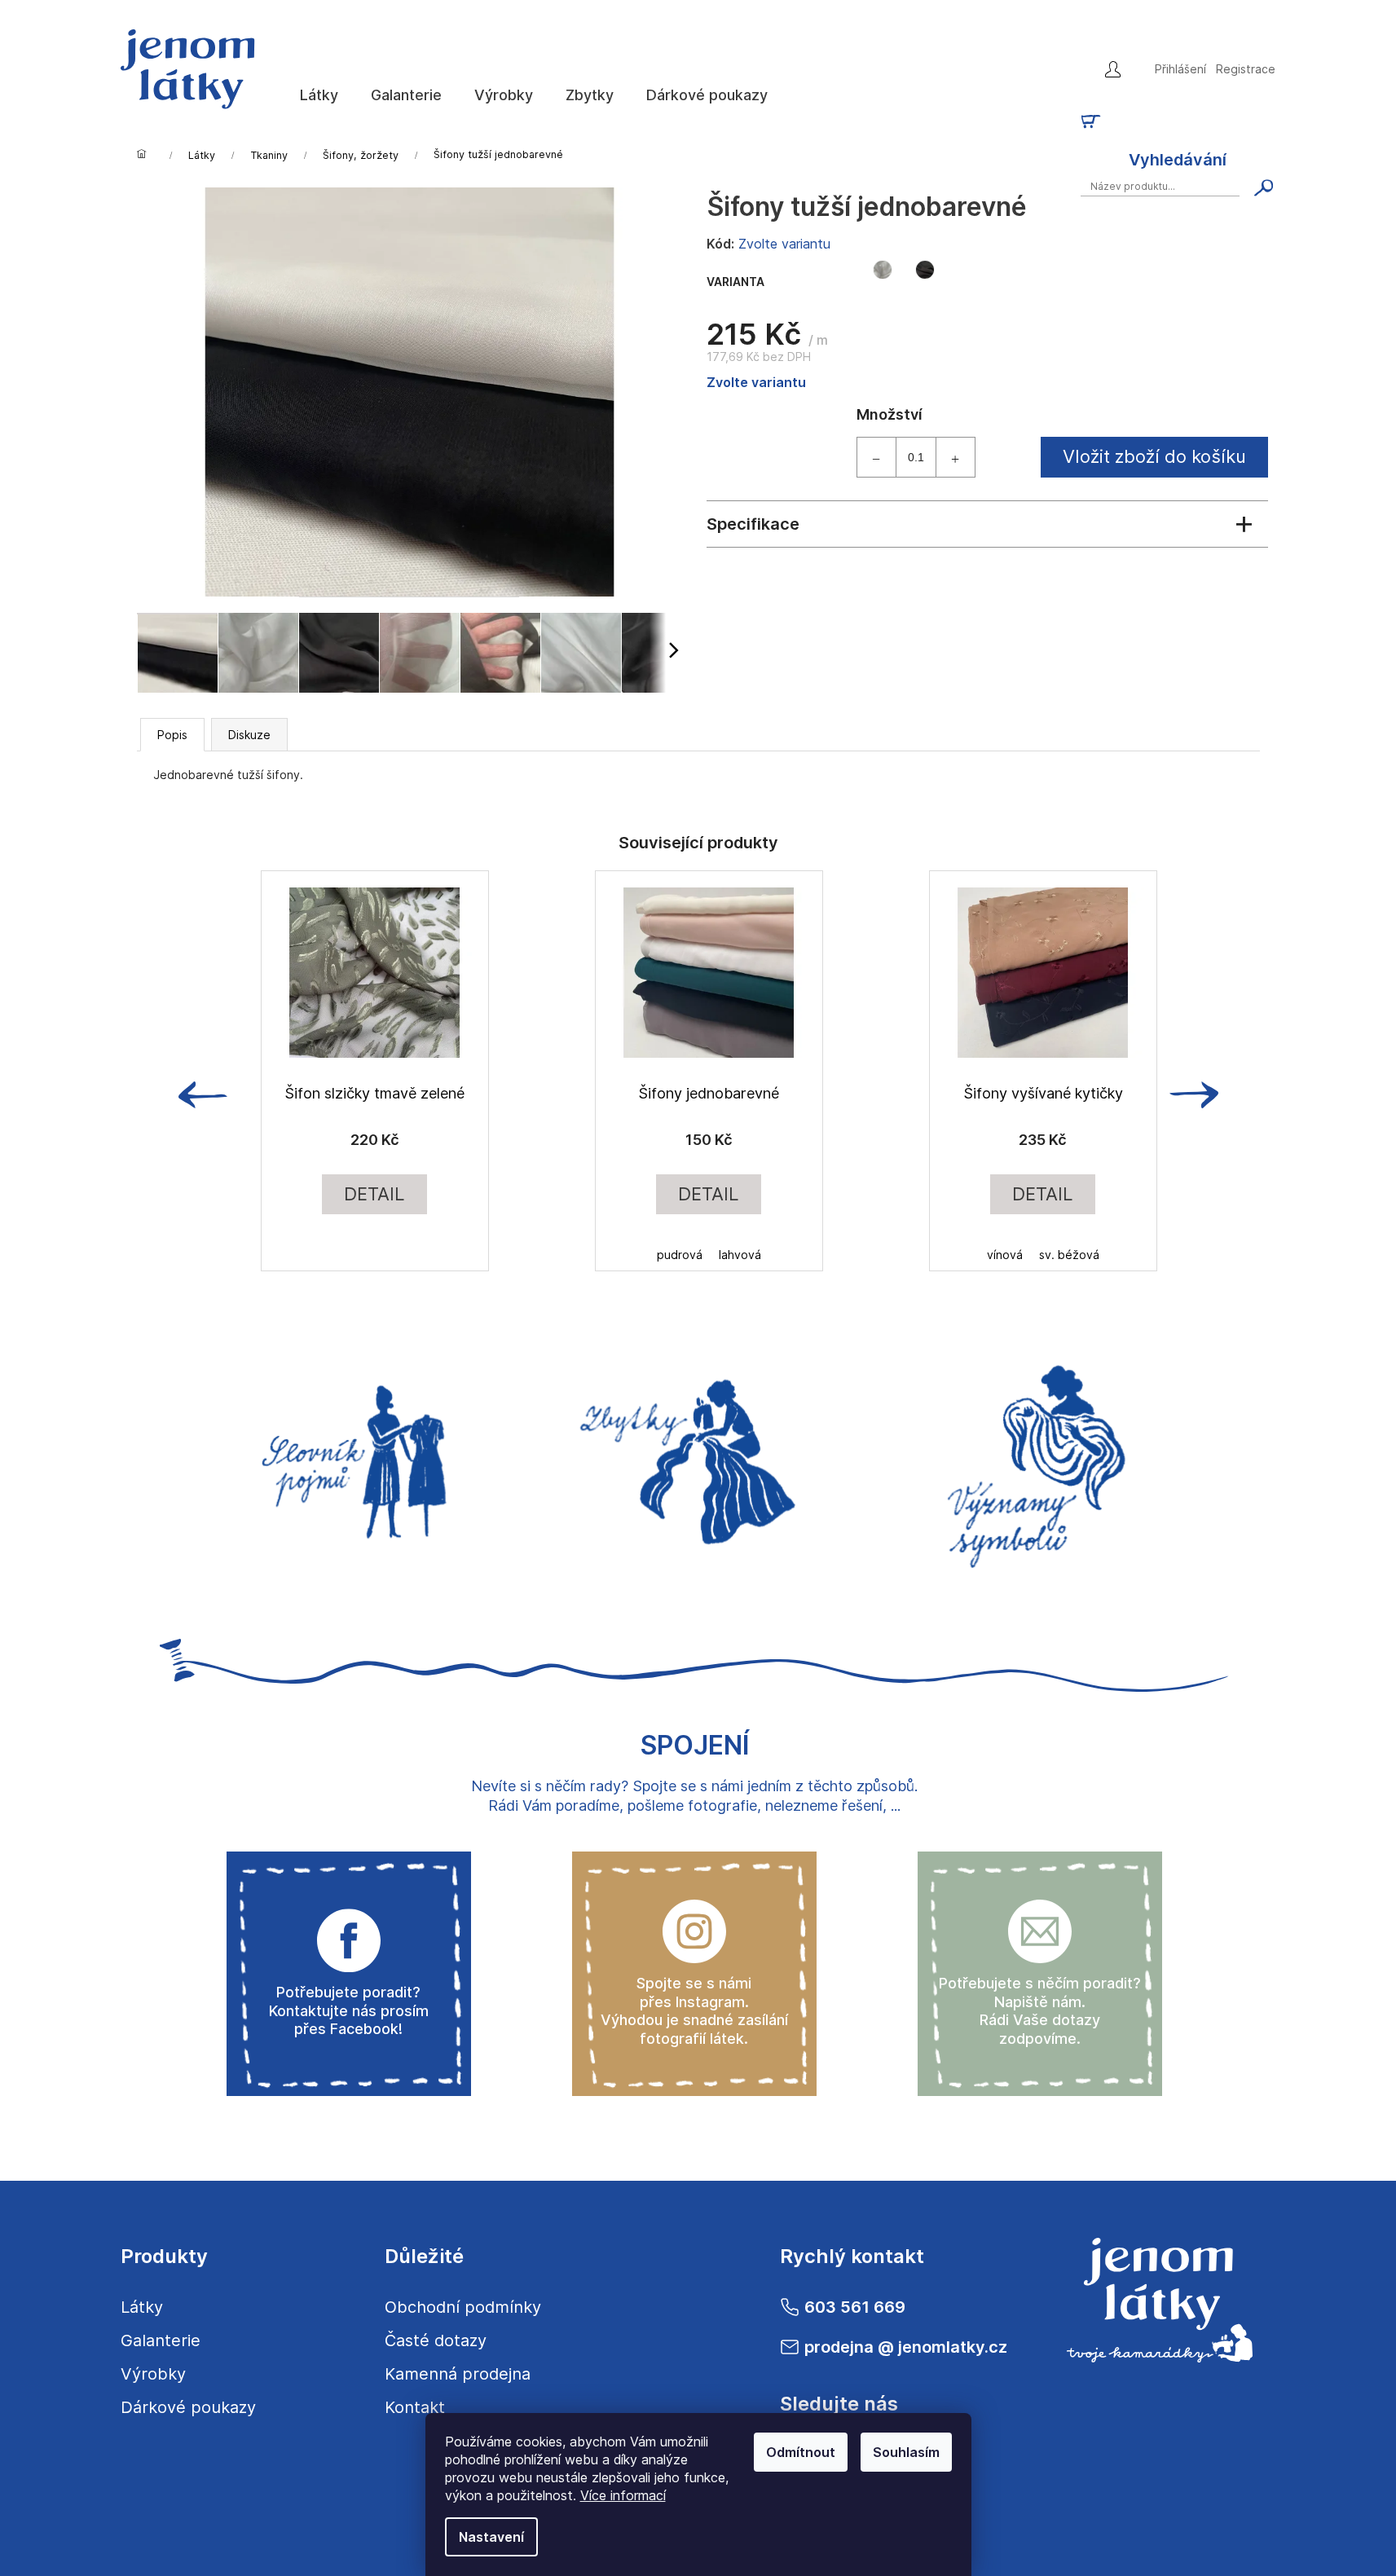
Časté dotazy (436, 2340)
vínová (1005, 1255)
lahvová (740, 1255)
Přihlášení (1180, 69)
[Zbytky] (694, 1457)
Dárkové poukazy (188, 2407)
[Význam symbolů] (1040, 1457)
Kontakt (415, 2407)
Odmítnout (801, 2452)
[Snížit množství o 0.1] (877, 457)
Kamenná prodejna (458, 2374)
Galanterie (161, 2340)
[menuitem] (319, 95)
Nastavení (491, 2537)
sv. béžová (1069, 1255)
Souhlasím (906, 2452)
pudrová (680, 1255)
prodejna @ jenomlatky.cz (906, 2347)
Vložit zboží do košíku (1154, 456)
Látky (142, 2307)
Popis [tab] (172, 735)
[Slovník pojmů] (349, 1457)
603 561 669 (855, 2307)
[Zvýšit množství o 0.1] (955, 457)
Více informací (623, 2495)
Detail (374, 1194)
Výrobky (153, 2374)
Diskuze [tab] (249, 735)
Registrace (1246, 69)
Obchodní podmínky (463, 2307)
